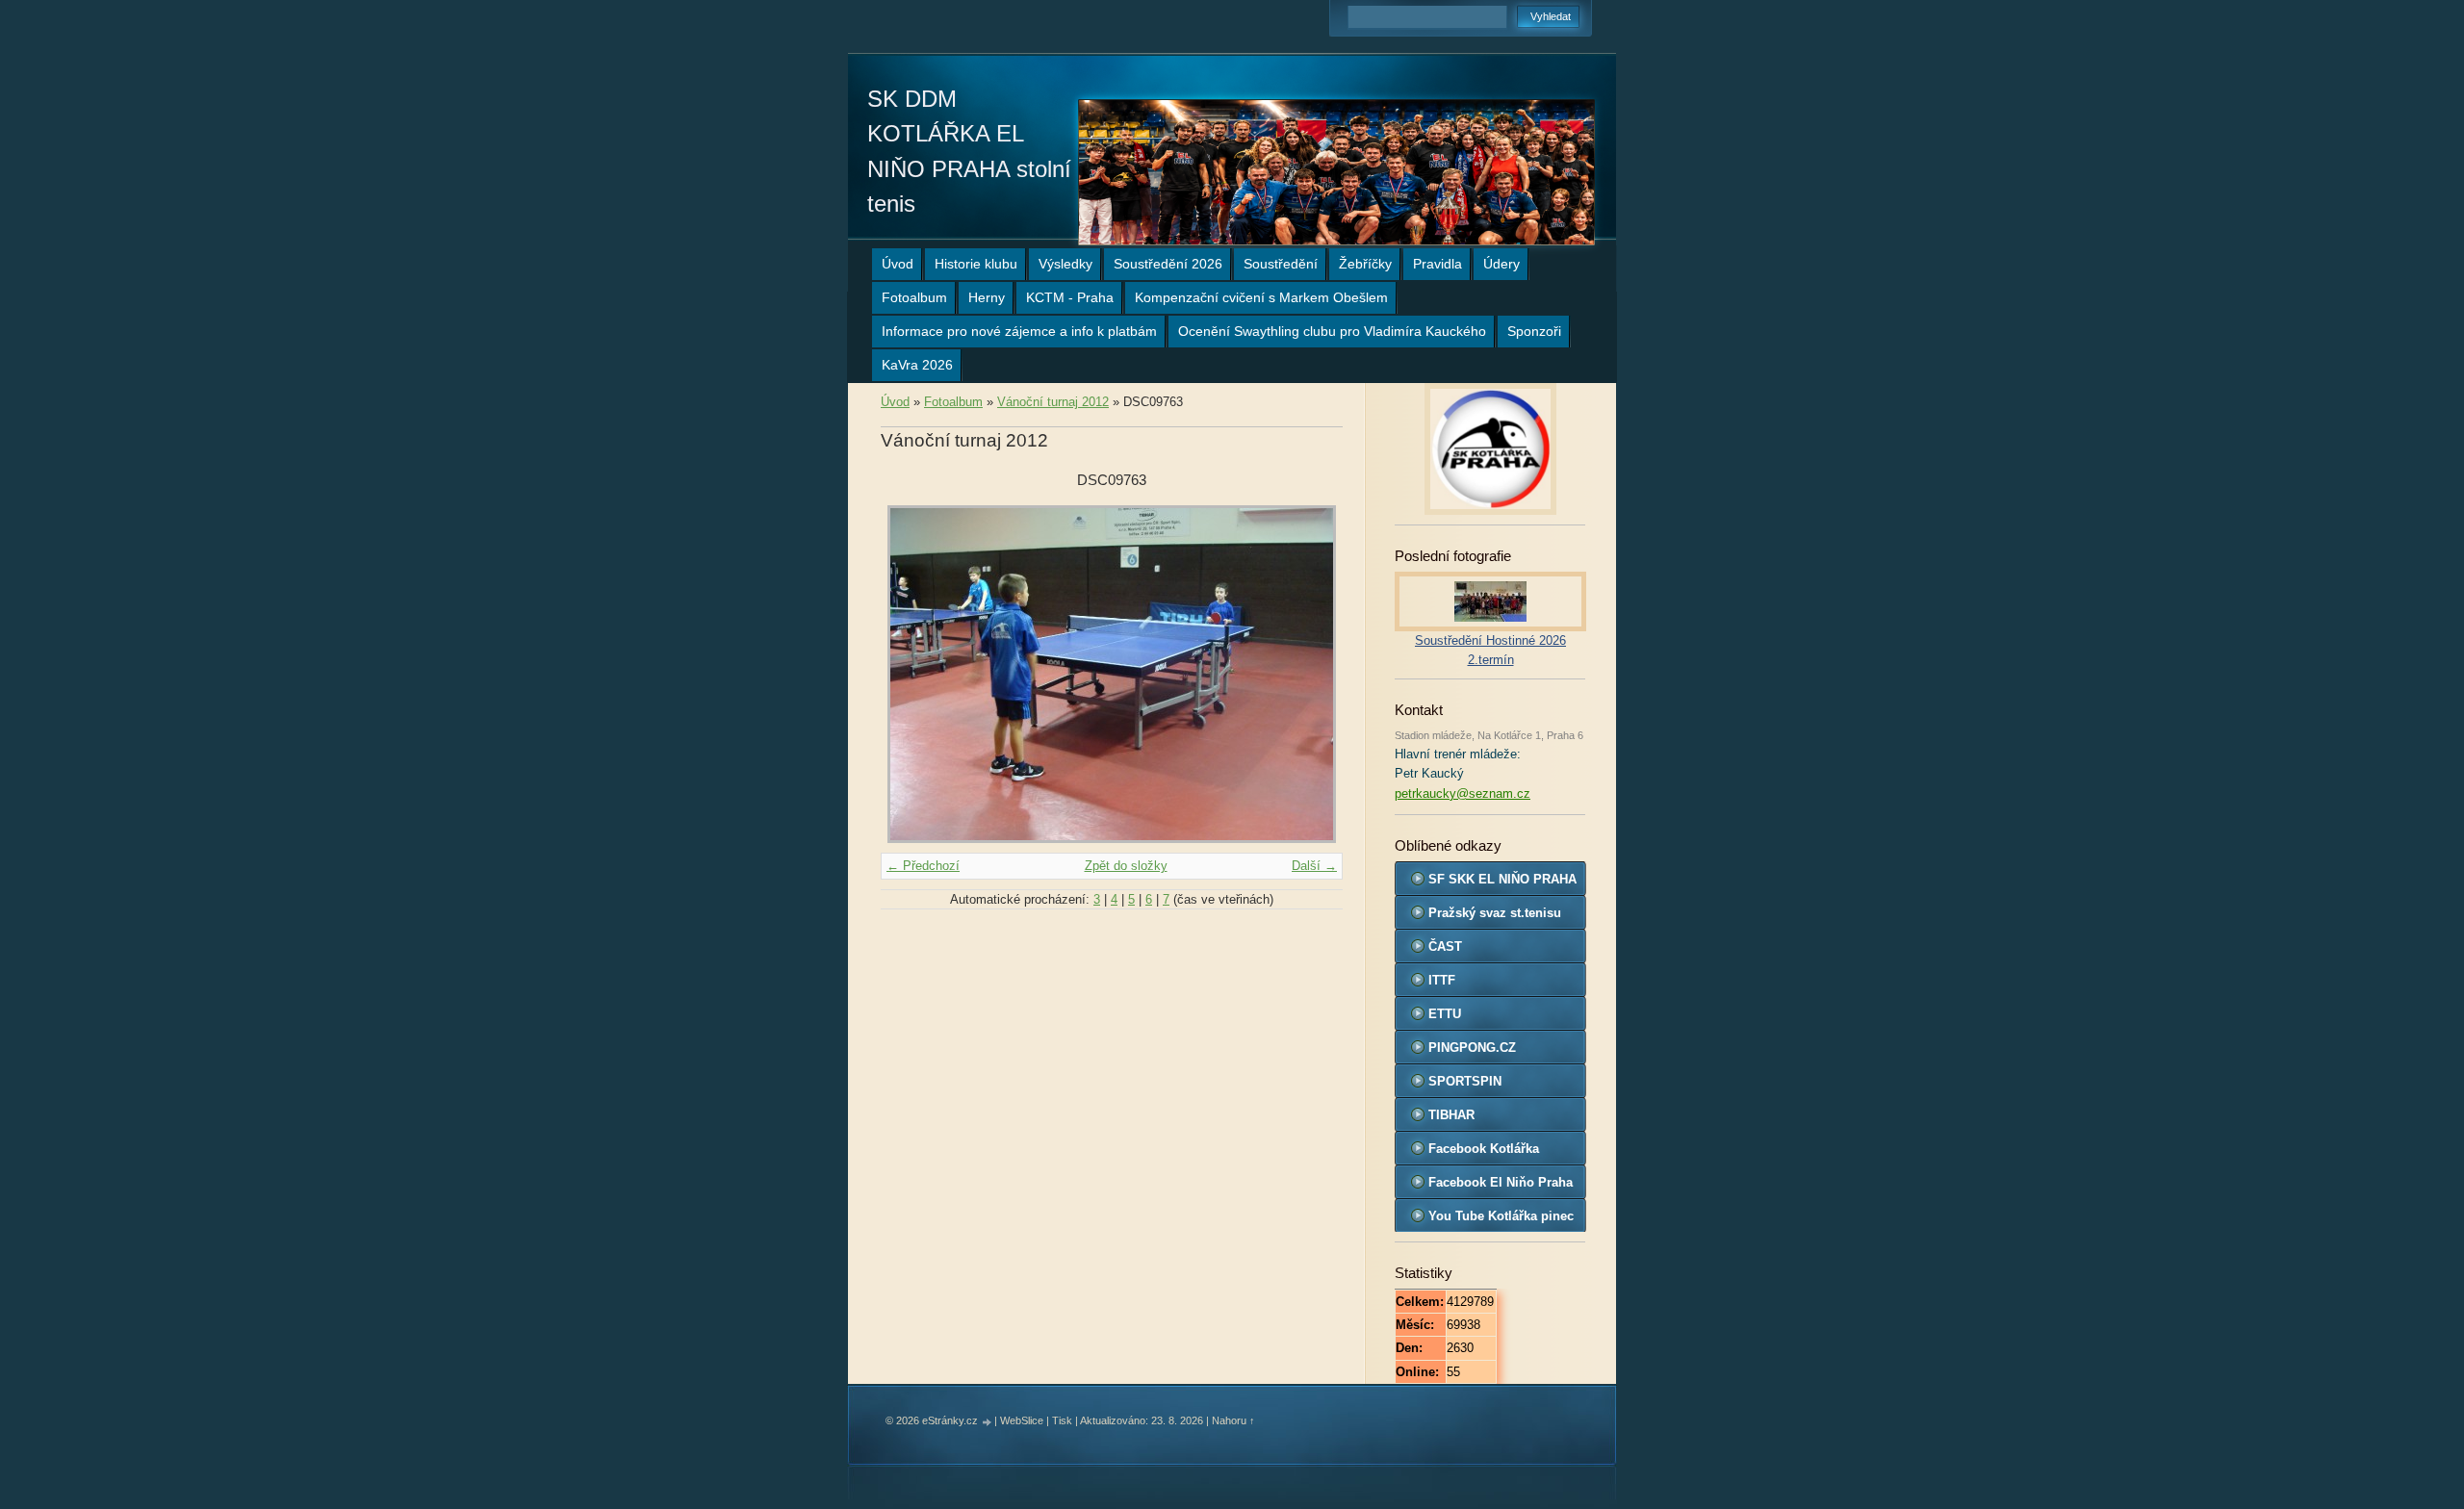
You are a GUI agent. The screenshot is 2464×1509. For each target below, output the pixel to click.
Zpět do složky (1126, 866)
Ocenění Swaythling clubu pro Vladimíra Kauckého (1332, 331)
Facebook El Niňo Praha (1501, 1182)
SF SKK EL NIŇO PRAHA (1502, 879)
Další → (1314, 866)
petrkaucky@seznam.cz (1463, 793)
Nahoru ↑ (1233, 1420)
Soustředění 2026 (1168, 264)
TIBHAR (1451, 1115)
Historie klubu (976, 264)
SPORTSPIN (1465, 1081)
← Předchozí (923, 866)
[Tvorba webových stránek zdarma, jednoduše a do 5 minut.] (988, 1422)
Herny (987, 297)
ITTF (1442, 980)
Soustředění (1281, 264)
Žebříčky (1365, 264)
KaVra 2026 (917, 365)
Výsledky (1065, 264)
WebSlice (1022, 1420)
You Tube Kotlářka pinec (1501, 1216)
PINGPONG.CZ (1472, 1048)
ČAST (1445, 946)
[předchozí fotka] (912, 674)
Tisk (1062, 1420)
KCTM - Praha (1070, 297)
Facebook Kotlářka (1484, 1149)
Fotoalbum (914, 297)
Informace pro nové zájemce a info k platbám (1019, 331)
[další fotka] (1311, 674)
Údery (1501, 264)
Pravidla (1437, 264)
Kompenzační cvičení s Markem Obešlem (1261, 297)
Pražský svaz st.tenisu (1495, 913)
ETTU (1445, 1014)
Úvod (898, 264)
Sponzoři (1534, 331)
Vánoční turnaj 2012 (1053, 402)
